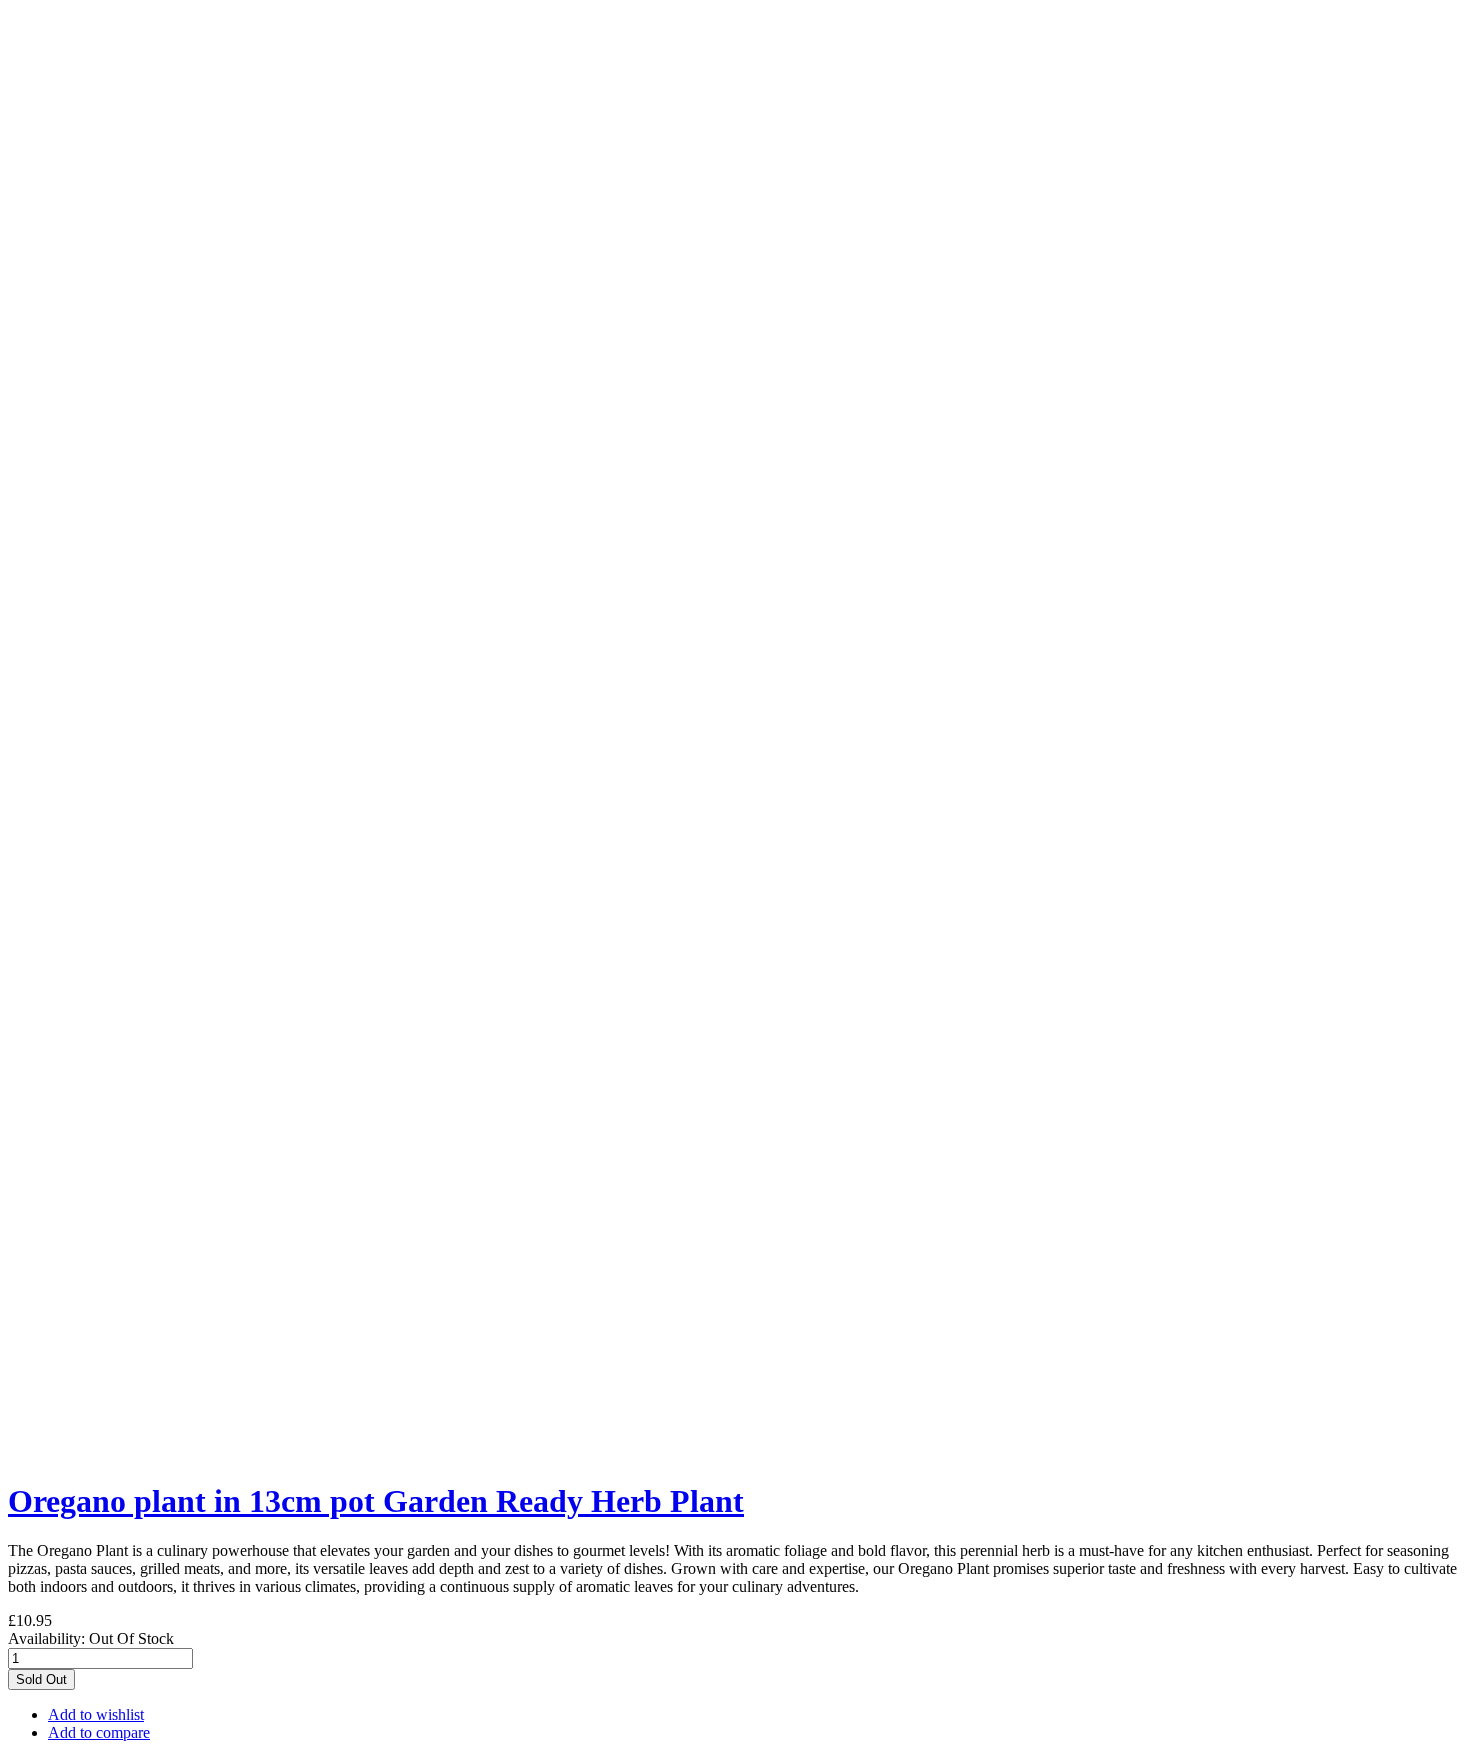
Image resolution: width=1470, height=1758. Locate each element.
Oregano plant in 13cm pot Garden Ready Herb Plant (376, 1501)
